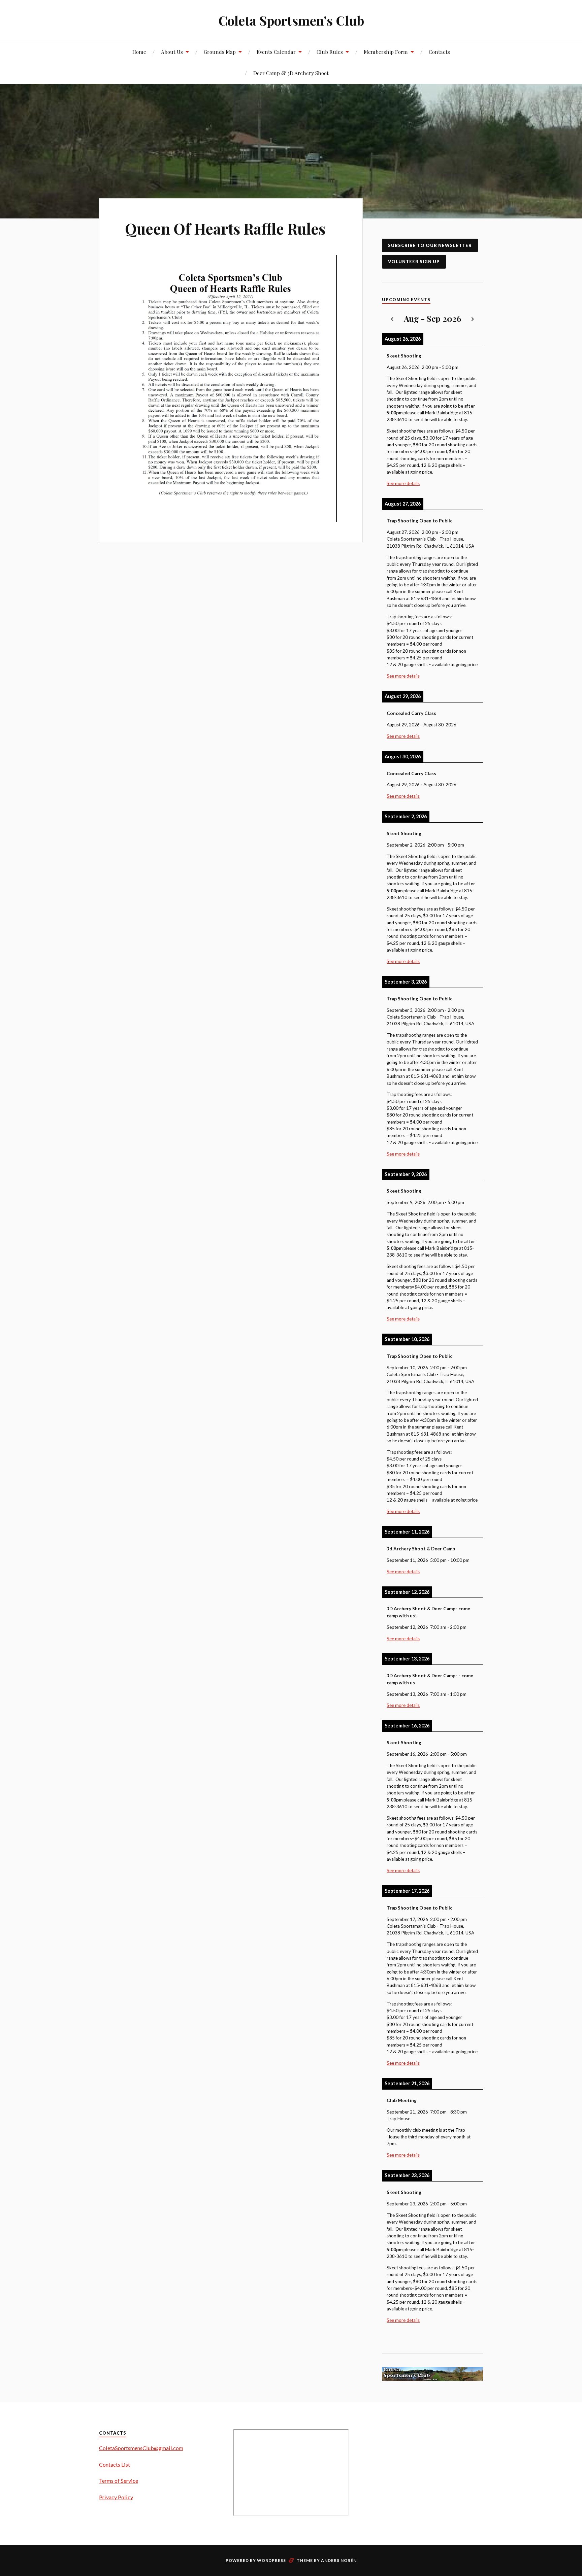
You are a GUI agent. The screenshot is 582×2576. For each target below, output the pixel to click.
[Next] (473, 319)
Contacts (439, 52)
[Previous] (392, 319)
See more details (403, 483)
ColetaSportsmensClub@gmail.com (141, 2448)
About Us (172, 52)
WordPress (271, 2560)
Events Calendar (276, 52)
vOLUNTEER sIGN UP (414, 262)
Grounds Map (220, 52)
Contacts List (115, 2464)
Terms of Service (119, 2481)
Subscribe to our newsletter (430, 245)
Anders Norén (339, 2560)
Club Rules (330, 52)
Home (139, 52)
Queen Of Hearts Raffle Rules (225, 228)
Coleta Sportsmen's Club (291, 20)
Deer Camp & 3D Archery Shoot (291, 73)
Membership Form (386, 52)
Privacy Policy (116, 2497)
